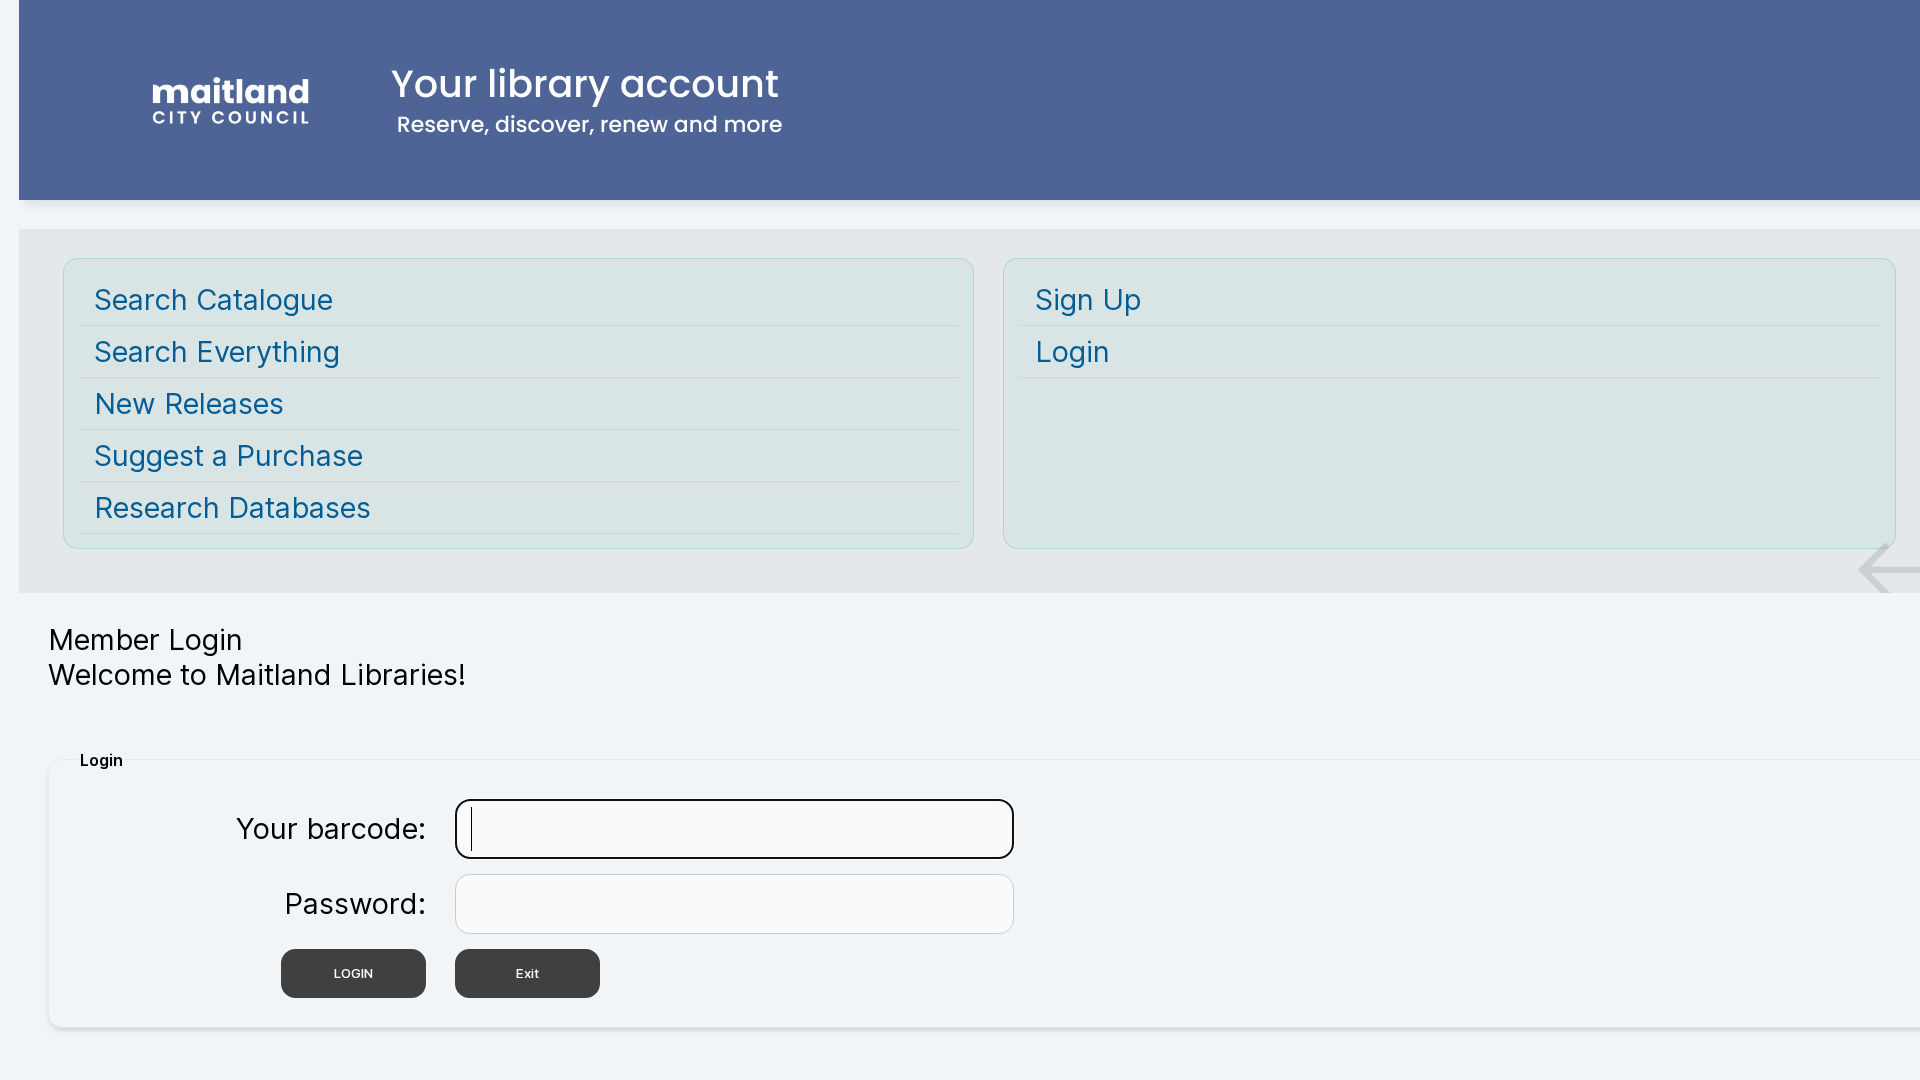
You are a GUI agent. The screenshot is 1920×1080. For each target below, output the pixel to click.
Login (1072, 351)
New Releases (189, 403)
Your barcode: (331, 828)
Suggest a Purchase (228, 455)
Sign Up (1088, 299)
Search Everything (217, 351)
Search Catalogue (213, 299)
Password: (355, 903)
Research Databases (232, 507)
